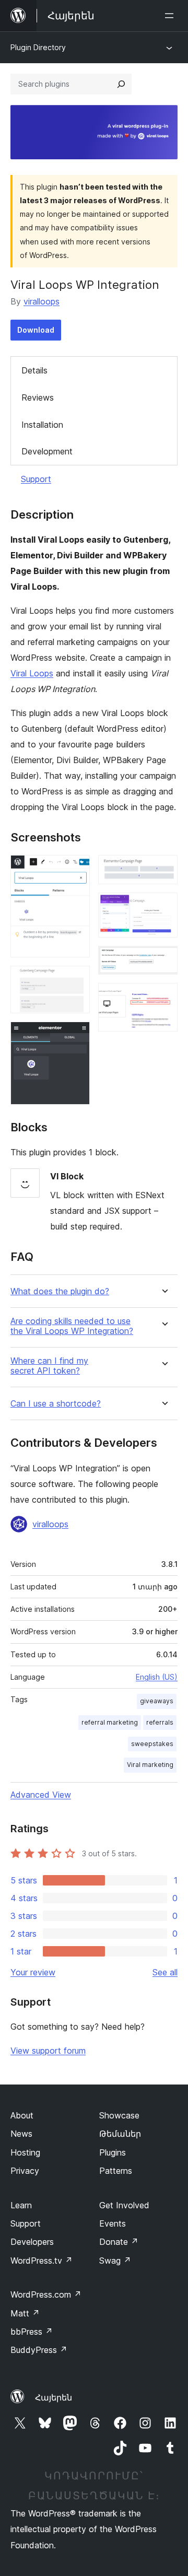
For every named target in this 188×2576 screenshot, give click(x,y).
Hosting (25, 2152)
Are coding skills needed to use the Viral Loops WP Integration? (72, 1326)
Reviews (38, 397)
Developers (32, 2242)
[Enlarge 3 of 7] (76, 1036)
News (21, 2134)
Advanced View (41, 1795)
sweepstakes (152, 1744)
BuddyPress (39, 2350)
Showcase (119, 2115)
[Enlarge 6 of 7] (163, 960)
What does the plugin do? (60, 1291)
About (22, 2115)
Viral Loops (32, 673)
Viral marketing (150, 1765)
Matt (25, 2313)
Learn (21, 2205)
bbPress (32, 2332)
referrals (160, 1722)
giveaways (157, 1701)
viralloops (42, 301)
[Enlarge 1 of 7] (76, 869)
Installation (42, 425)
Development (47, 451)
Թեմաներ (120, 2134)
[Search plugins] (121, 84)
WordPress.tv (42, 2261)
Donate (119, 2242)
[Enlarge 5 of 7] (163, 907)
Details (34, 370)
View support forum (48, 2051)
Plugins (113, 2152)
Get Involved (124, 2205)
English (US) (157, 1677)
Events (113, 2223)
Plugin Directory (38, 47)
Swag (115, 2261)
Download (36, 330)
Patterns (116, 2171)
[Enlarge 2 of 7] (76, 980)
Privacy (25, 2171)
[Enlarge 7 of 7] (163, 997)
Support (36, 479)
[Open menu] (171, 16)
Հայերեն (54, 2397)
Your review (33, 1972)
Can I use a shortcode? (56, 1404)
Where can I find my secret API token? (49, 1366)
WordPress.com (46, 2294)
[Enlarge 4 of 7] (163, 869)
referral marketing (110, 1722)
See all (165, 1972)
